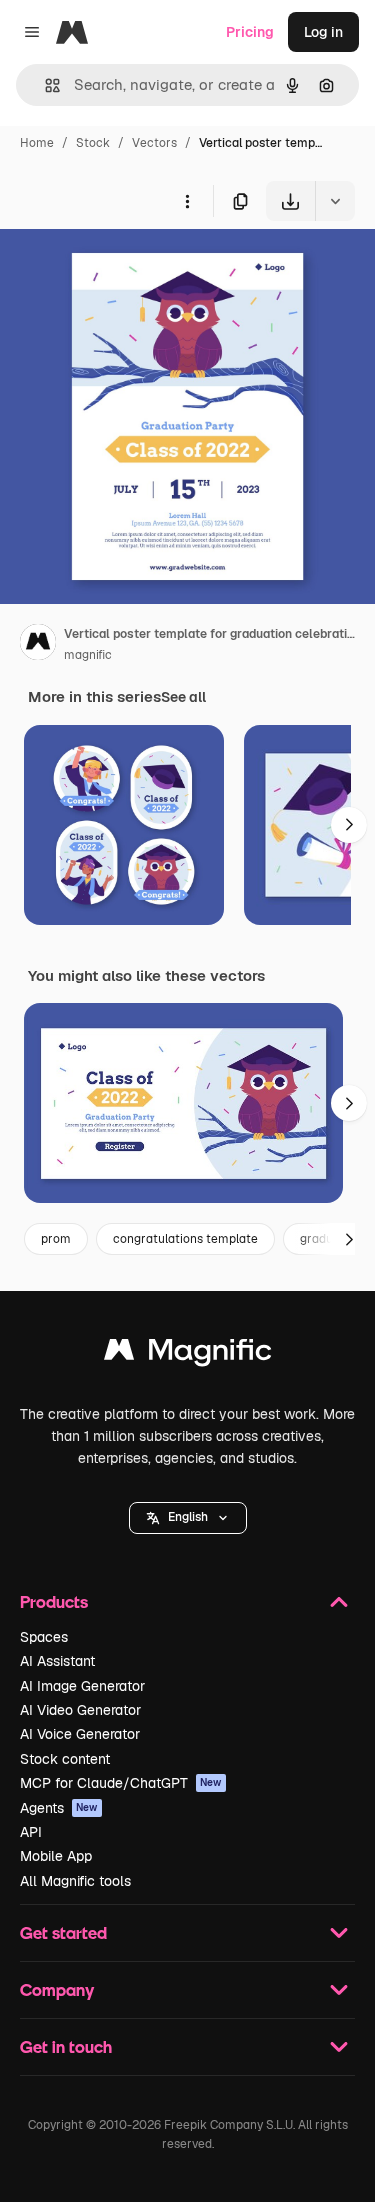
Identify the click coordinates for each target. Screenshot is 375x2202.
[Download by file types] (335, 201)
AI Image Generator (82, 1686)
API (31, 1832)
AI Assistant (57, 1661)
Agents (59, 1808)
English (188, 1517)
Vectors (154, 143)
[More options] (187, 201)
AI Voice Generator (80, 1734)
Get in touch (66, 2046)
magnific (88, 655)
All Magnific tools (75, 1881)
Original (128, 267)
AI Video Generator (80, 1710)
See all (183, 697)
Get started (63, 1932)
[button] (188, 1518)
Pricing (250, 32)
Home (37, 143)
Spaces (44, 1637)
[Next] (349, 825)
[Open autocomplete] (44, 85)
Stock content (65, 1759)
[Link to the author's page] (38, 645)
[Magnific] (188, 1354)
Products (54, 1601)
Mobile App (56, 1856)
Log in (323, 32)
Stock (93, 143)
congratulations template (185, 1239)
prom (56, 1239)
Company (57, 1989)
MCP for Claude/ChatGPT (121, 1783)
